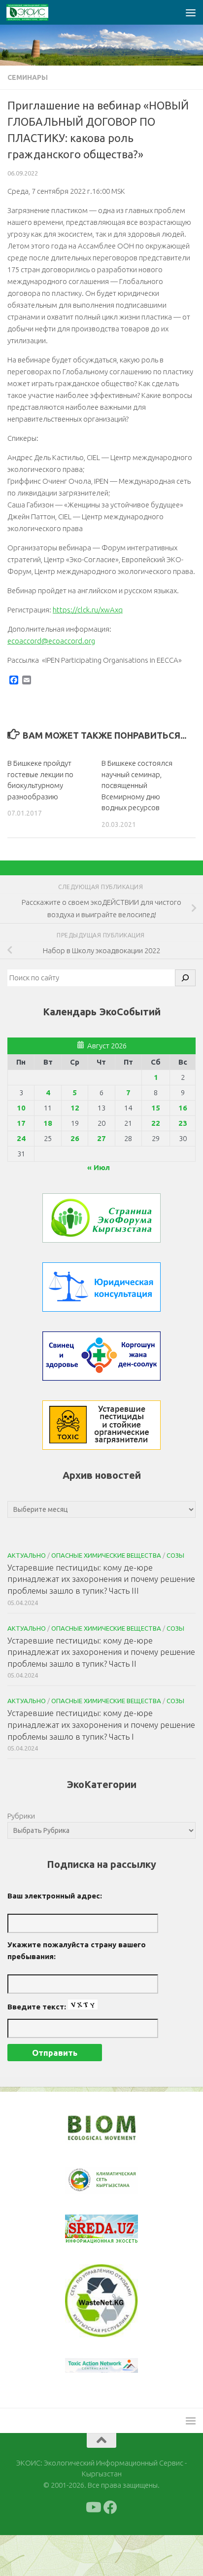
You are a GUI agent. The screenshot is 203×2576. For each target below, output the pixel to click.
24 (21, 1138)
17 (21, 1123)
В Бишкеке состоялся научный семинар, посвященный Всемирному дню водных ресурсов (137, 785)
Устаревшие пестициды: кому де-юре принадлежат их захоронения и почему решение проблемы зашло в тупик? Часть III (101, 1579)
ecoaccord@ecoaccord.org (51, 641)
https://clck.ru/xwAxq (88, 610)
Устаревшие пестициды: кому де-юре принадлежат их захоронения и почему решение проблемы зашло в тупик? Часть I (101, 1724)
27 (101, 1138)
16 (183, 1108)
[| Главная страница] (34, 12)
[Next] (118, 2187)
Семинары (28, 77)
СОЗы (175, 1555)
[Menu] (191, 12)
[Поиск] (185, 978)
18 (48, 1123)
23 (183, 1123)
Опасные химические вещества (106, 1555)
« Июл (99, 1167)
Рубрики (21, 1816)
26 (75, 1138)
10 (21, 1108)
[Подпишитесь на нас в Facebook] (110, 2548)
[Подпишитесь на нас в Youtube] (93, 2548)
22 (156, 1123)
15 (156, 1108)
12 (75, 1108)
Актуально (27, 1555)
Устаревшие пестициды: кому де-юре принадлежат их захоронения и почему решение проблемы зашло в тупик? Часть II (101, 1652)
